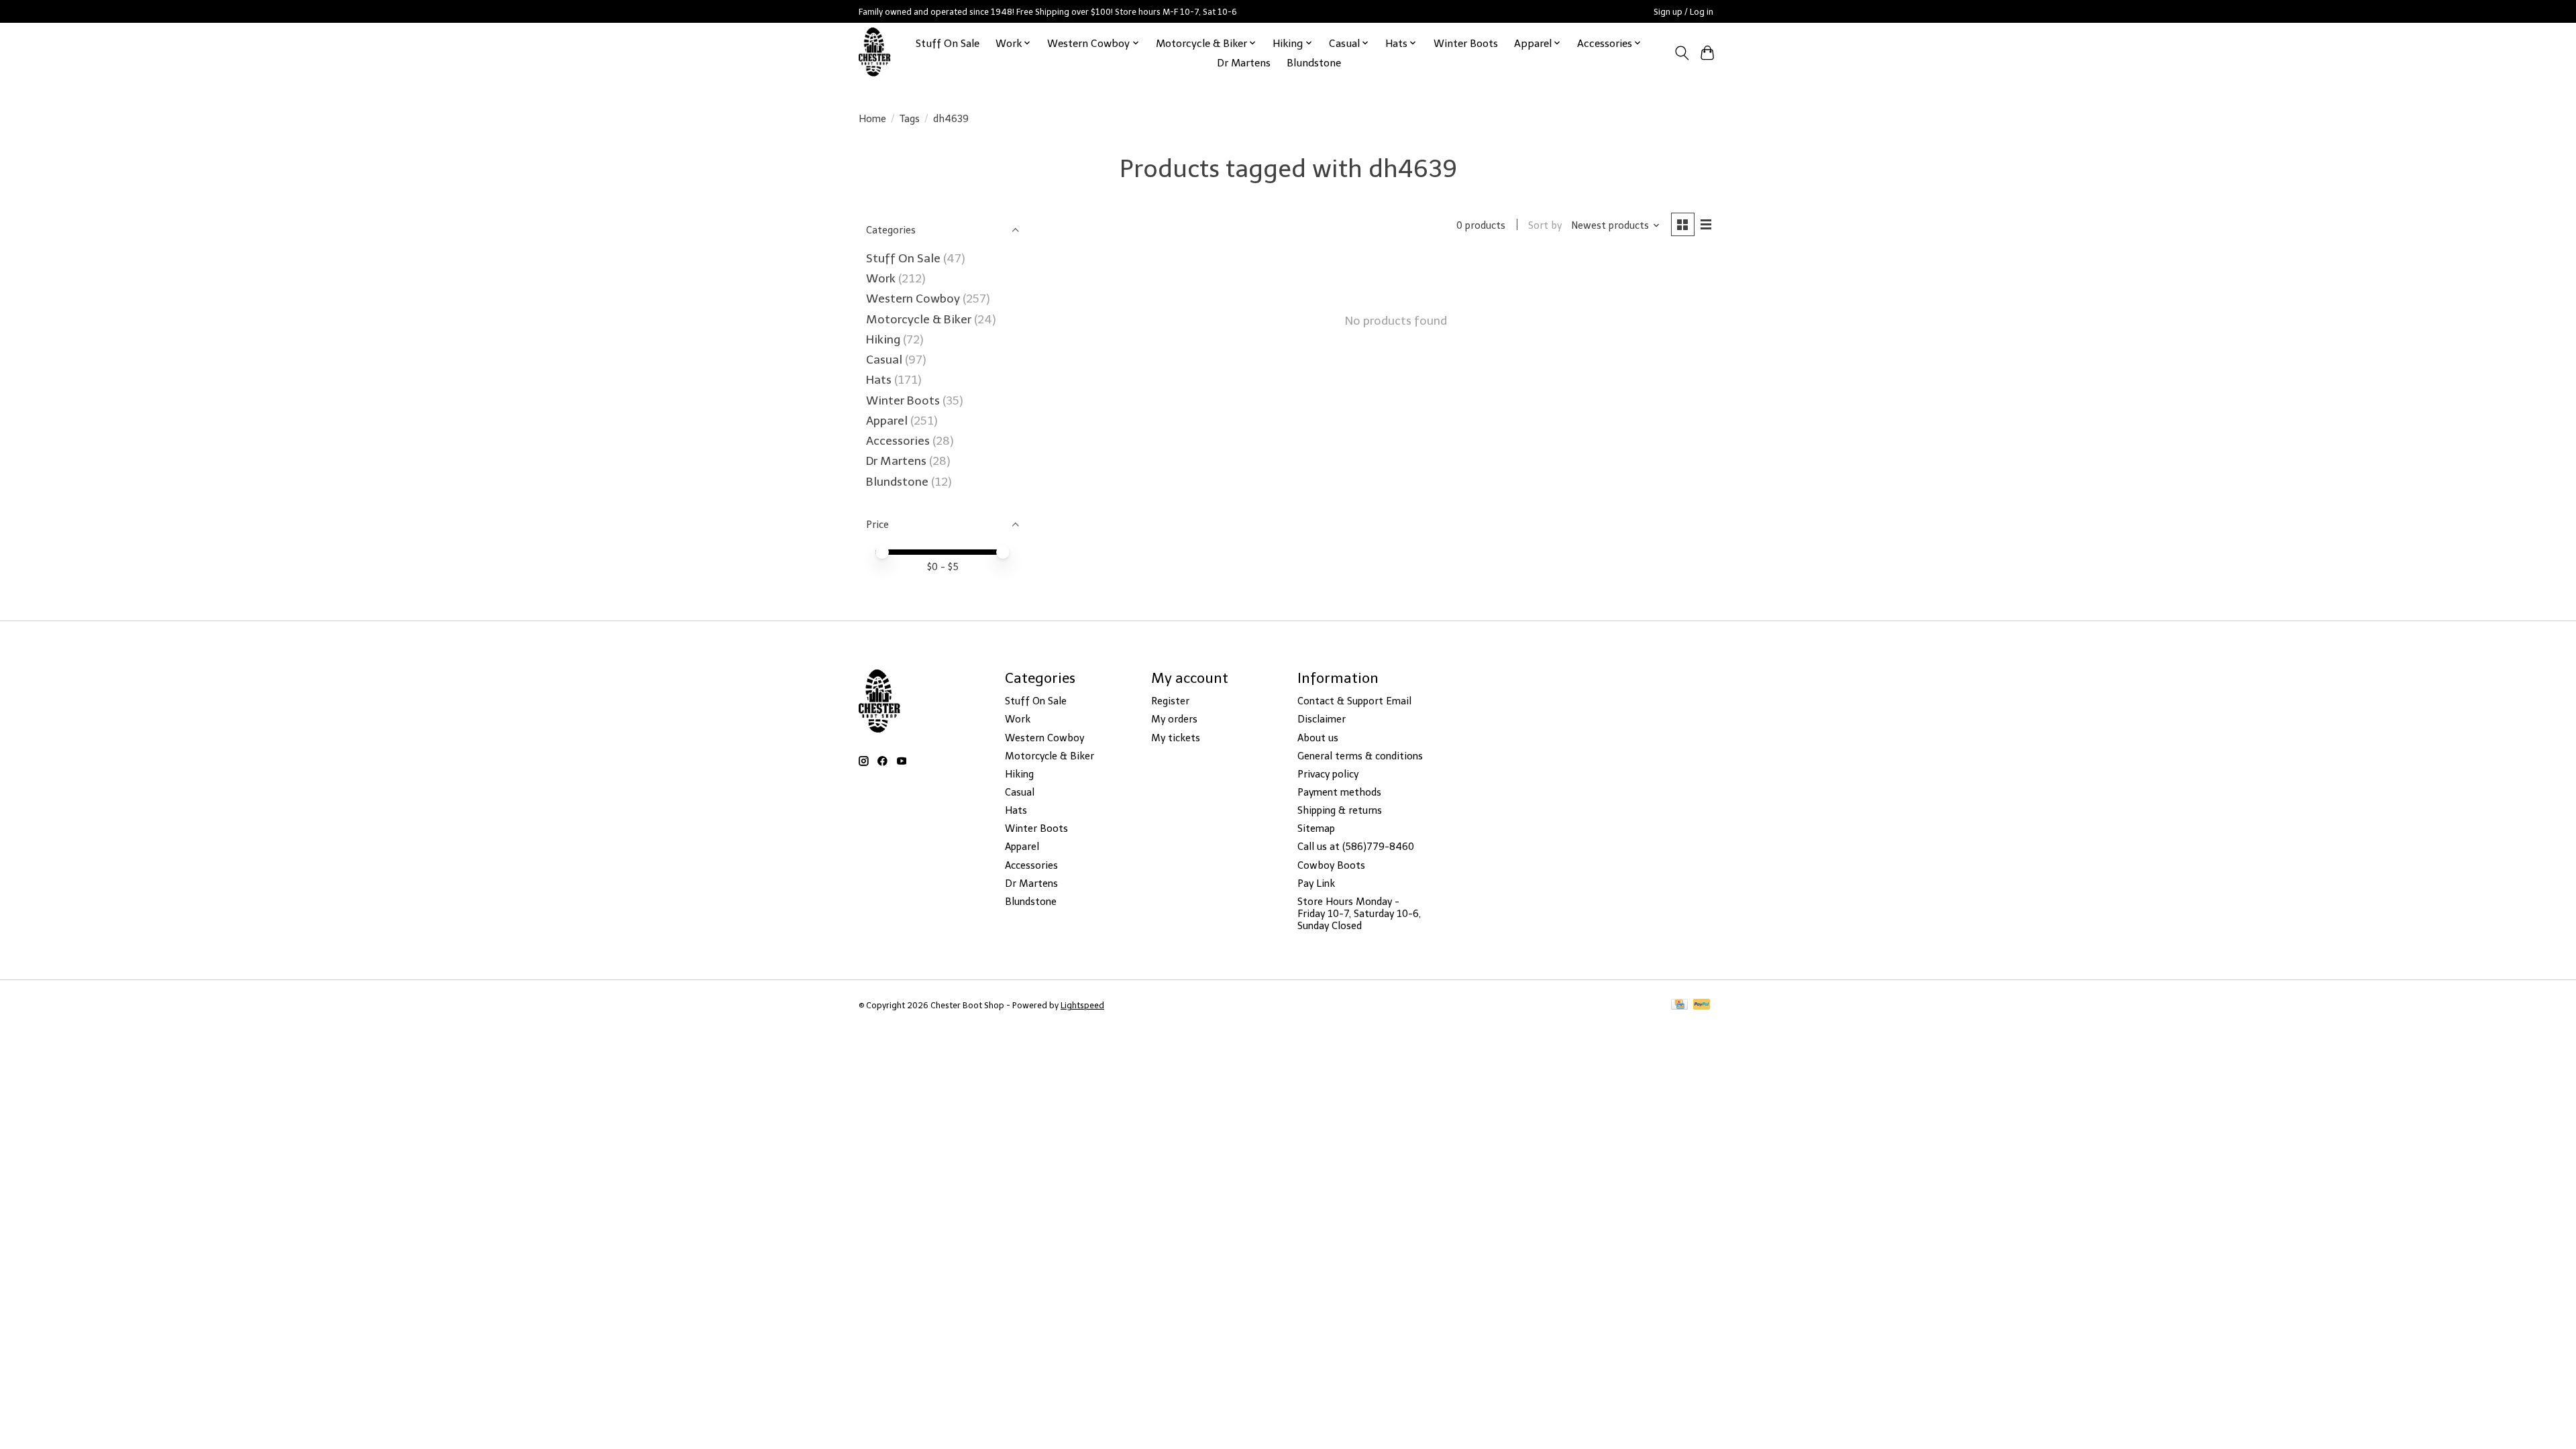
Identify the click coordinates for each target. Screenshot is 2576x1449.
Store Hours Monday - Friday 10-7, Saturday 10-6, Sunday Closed (1359, 914)
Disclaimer (1322, 719)
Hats (879, 380)
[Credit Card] (1679, 1005)
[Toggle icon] (1681, 53)
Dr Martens (1244, 63)
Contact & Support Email (1354, 701)
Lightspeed (1082, 1005)
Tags (910, 119)
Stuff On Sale (948, 43)
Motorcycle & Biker (919, 319)
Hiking (884, 339)
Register (1170, 701)
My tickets (1176, 738)
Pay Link (1316, 883)
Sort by (1545, 225)
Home (872, 119)
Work (882, 278)
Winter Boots (1466, 43)
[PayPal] (1702, 1005)
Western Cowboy (914, 299)
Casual (884, 360)
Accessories (899, 441)
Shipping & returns (1340, 810)
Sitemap (1316, 828)
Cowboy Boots (1331, 865)
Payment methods (1339, 792)
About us (1318, 738)
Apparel (888, 421)
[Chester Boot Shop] (875, 53)
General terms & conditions (1360, 756)
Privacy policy (1328, 774)
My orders (1174, 719)
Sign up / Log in (1683, 12)
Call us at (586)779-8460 (1356, 847)
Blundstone (1314, 63)
